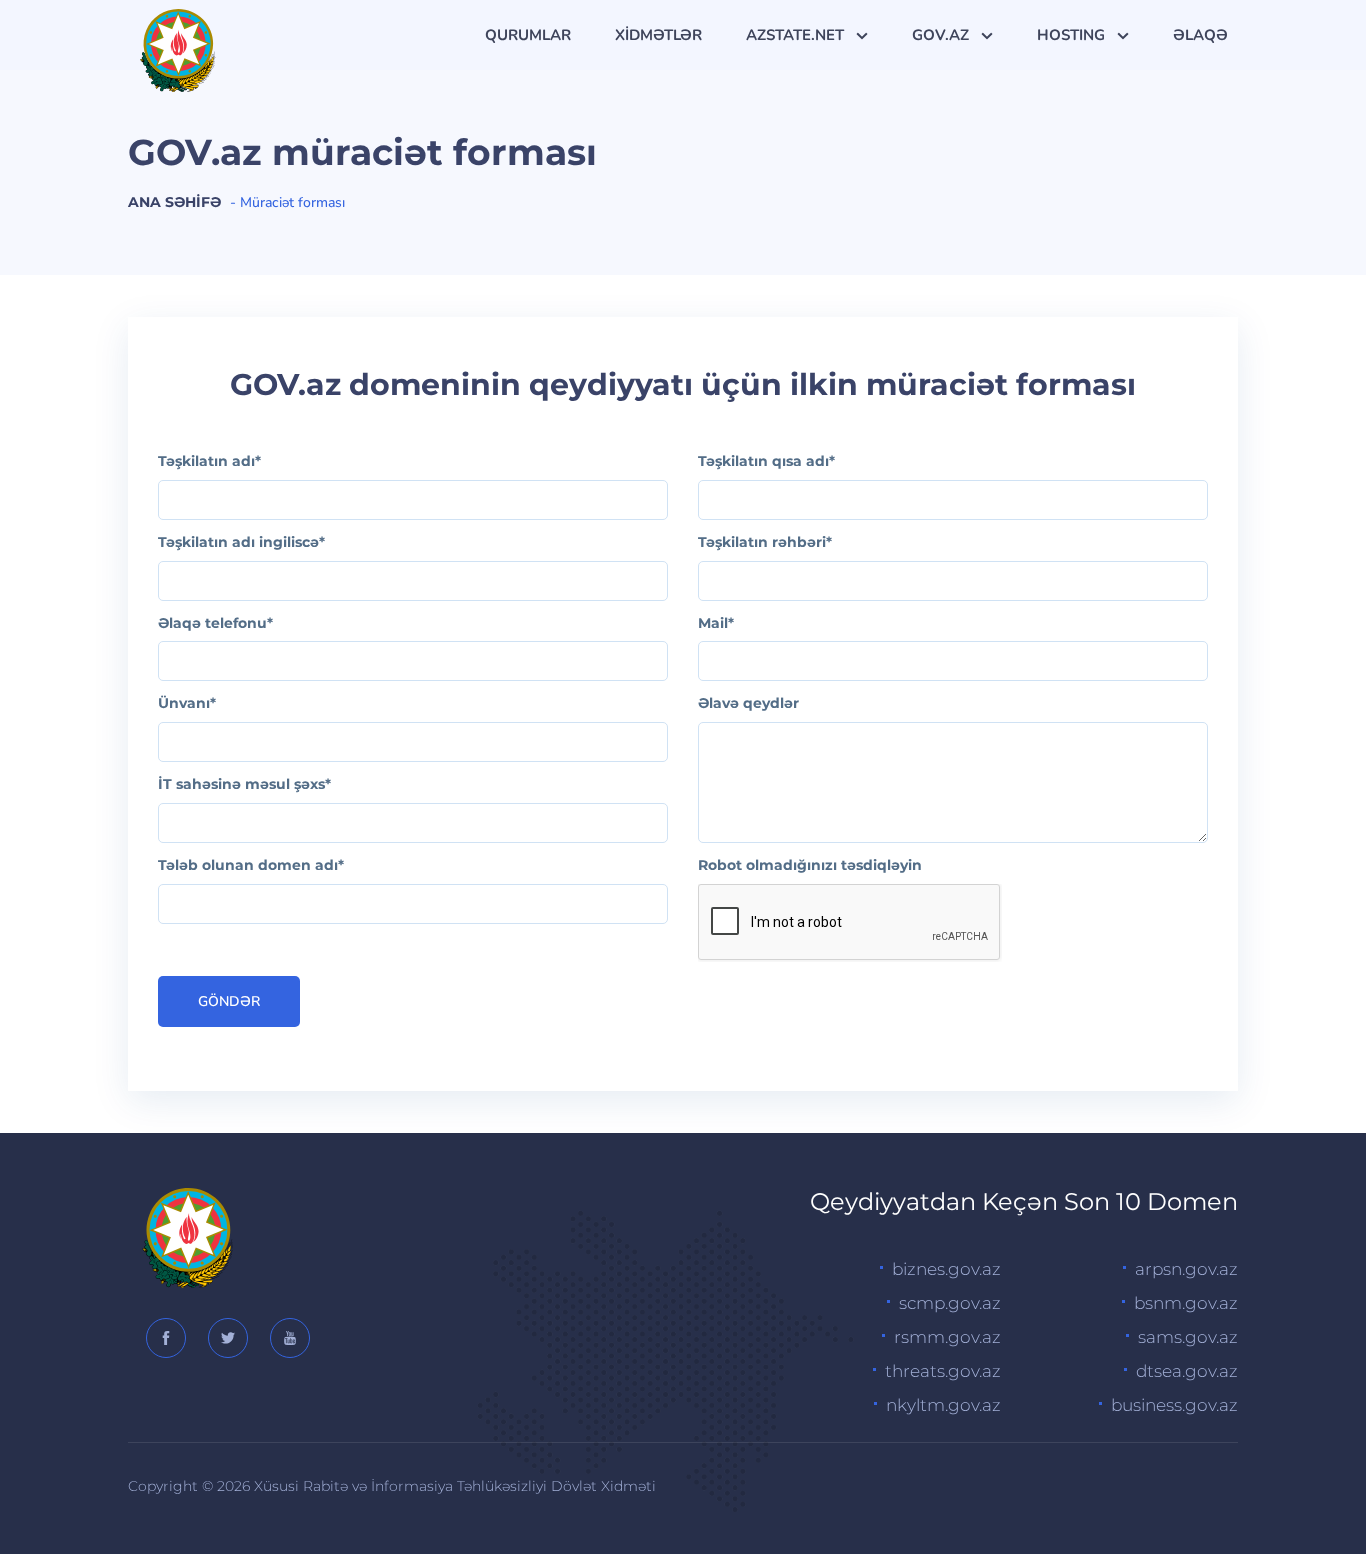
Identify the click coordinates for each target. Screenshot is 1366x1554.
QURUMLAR (528, 35)
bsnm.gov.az (1186, 1303)
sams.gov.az (1188, 1337)
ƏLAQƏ (1200, 35)
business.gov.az (1174, 1405)
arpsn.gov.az (1186, 1269)
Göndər (229, 1001)
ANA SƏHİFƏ (174, 202)
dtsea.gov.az (1187, 1371)
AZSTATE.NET (797, 35)
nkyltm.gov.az (943, 1405)
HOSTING (1073, 35)
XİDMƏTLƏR (658, 35)
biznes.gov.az (946, 1269)
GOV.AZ (942, 35)
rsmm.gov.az (947, 1337)
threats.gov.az (943, 1371)
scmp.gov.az (950, 1303)
